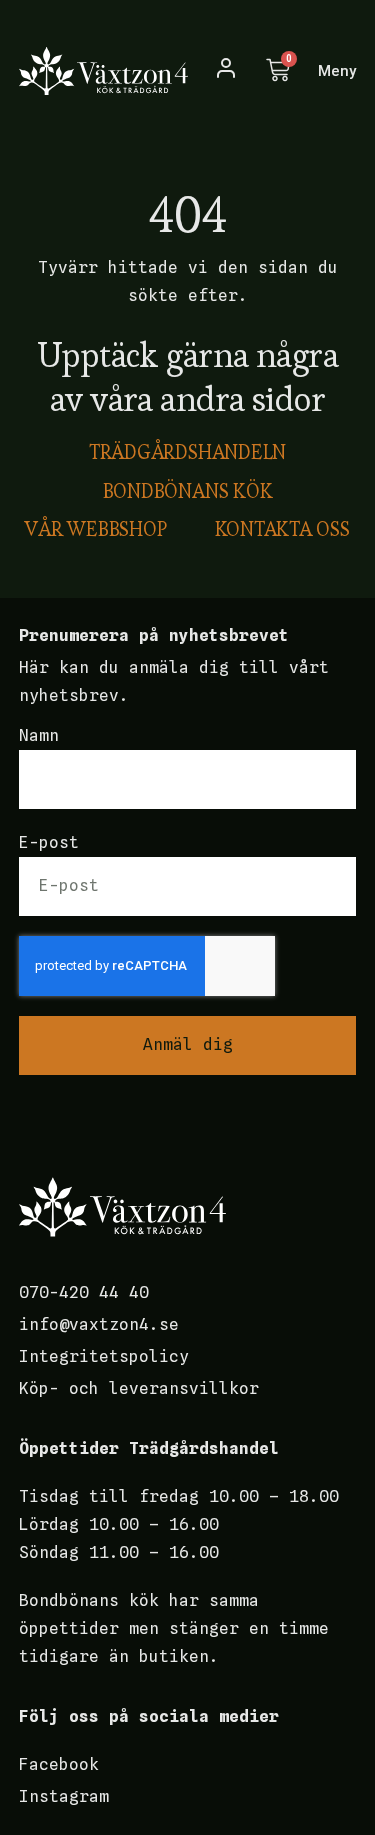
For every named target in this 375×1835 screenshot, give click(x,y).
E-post (49, 842)
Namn (39, 735)
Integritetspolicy (104, 1356)
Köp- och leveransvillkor (139, 1388)
